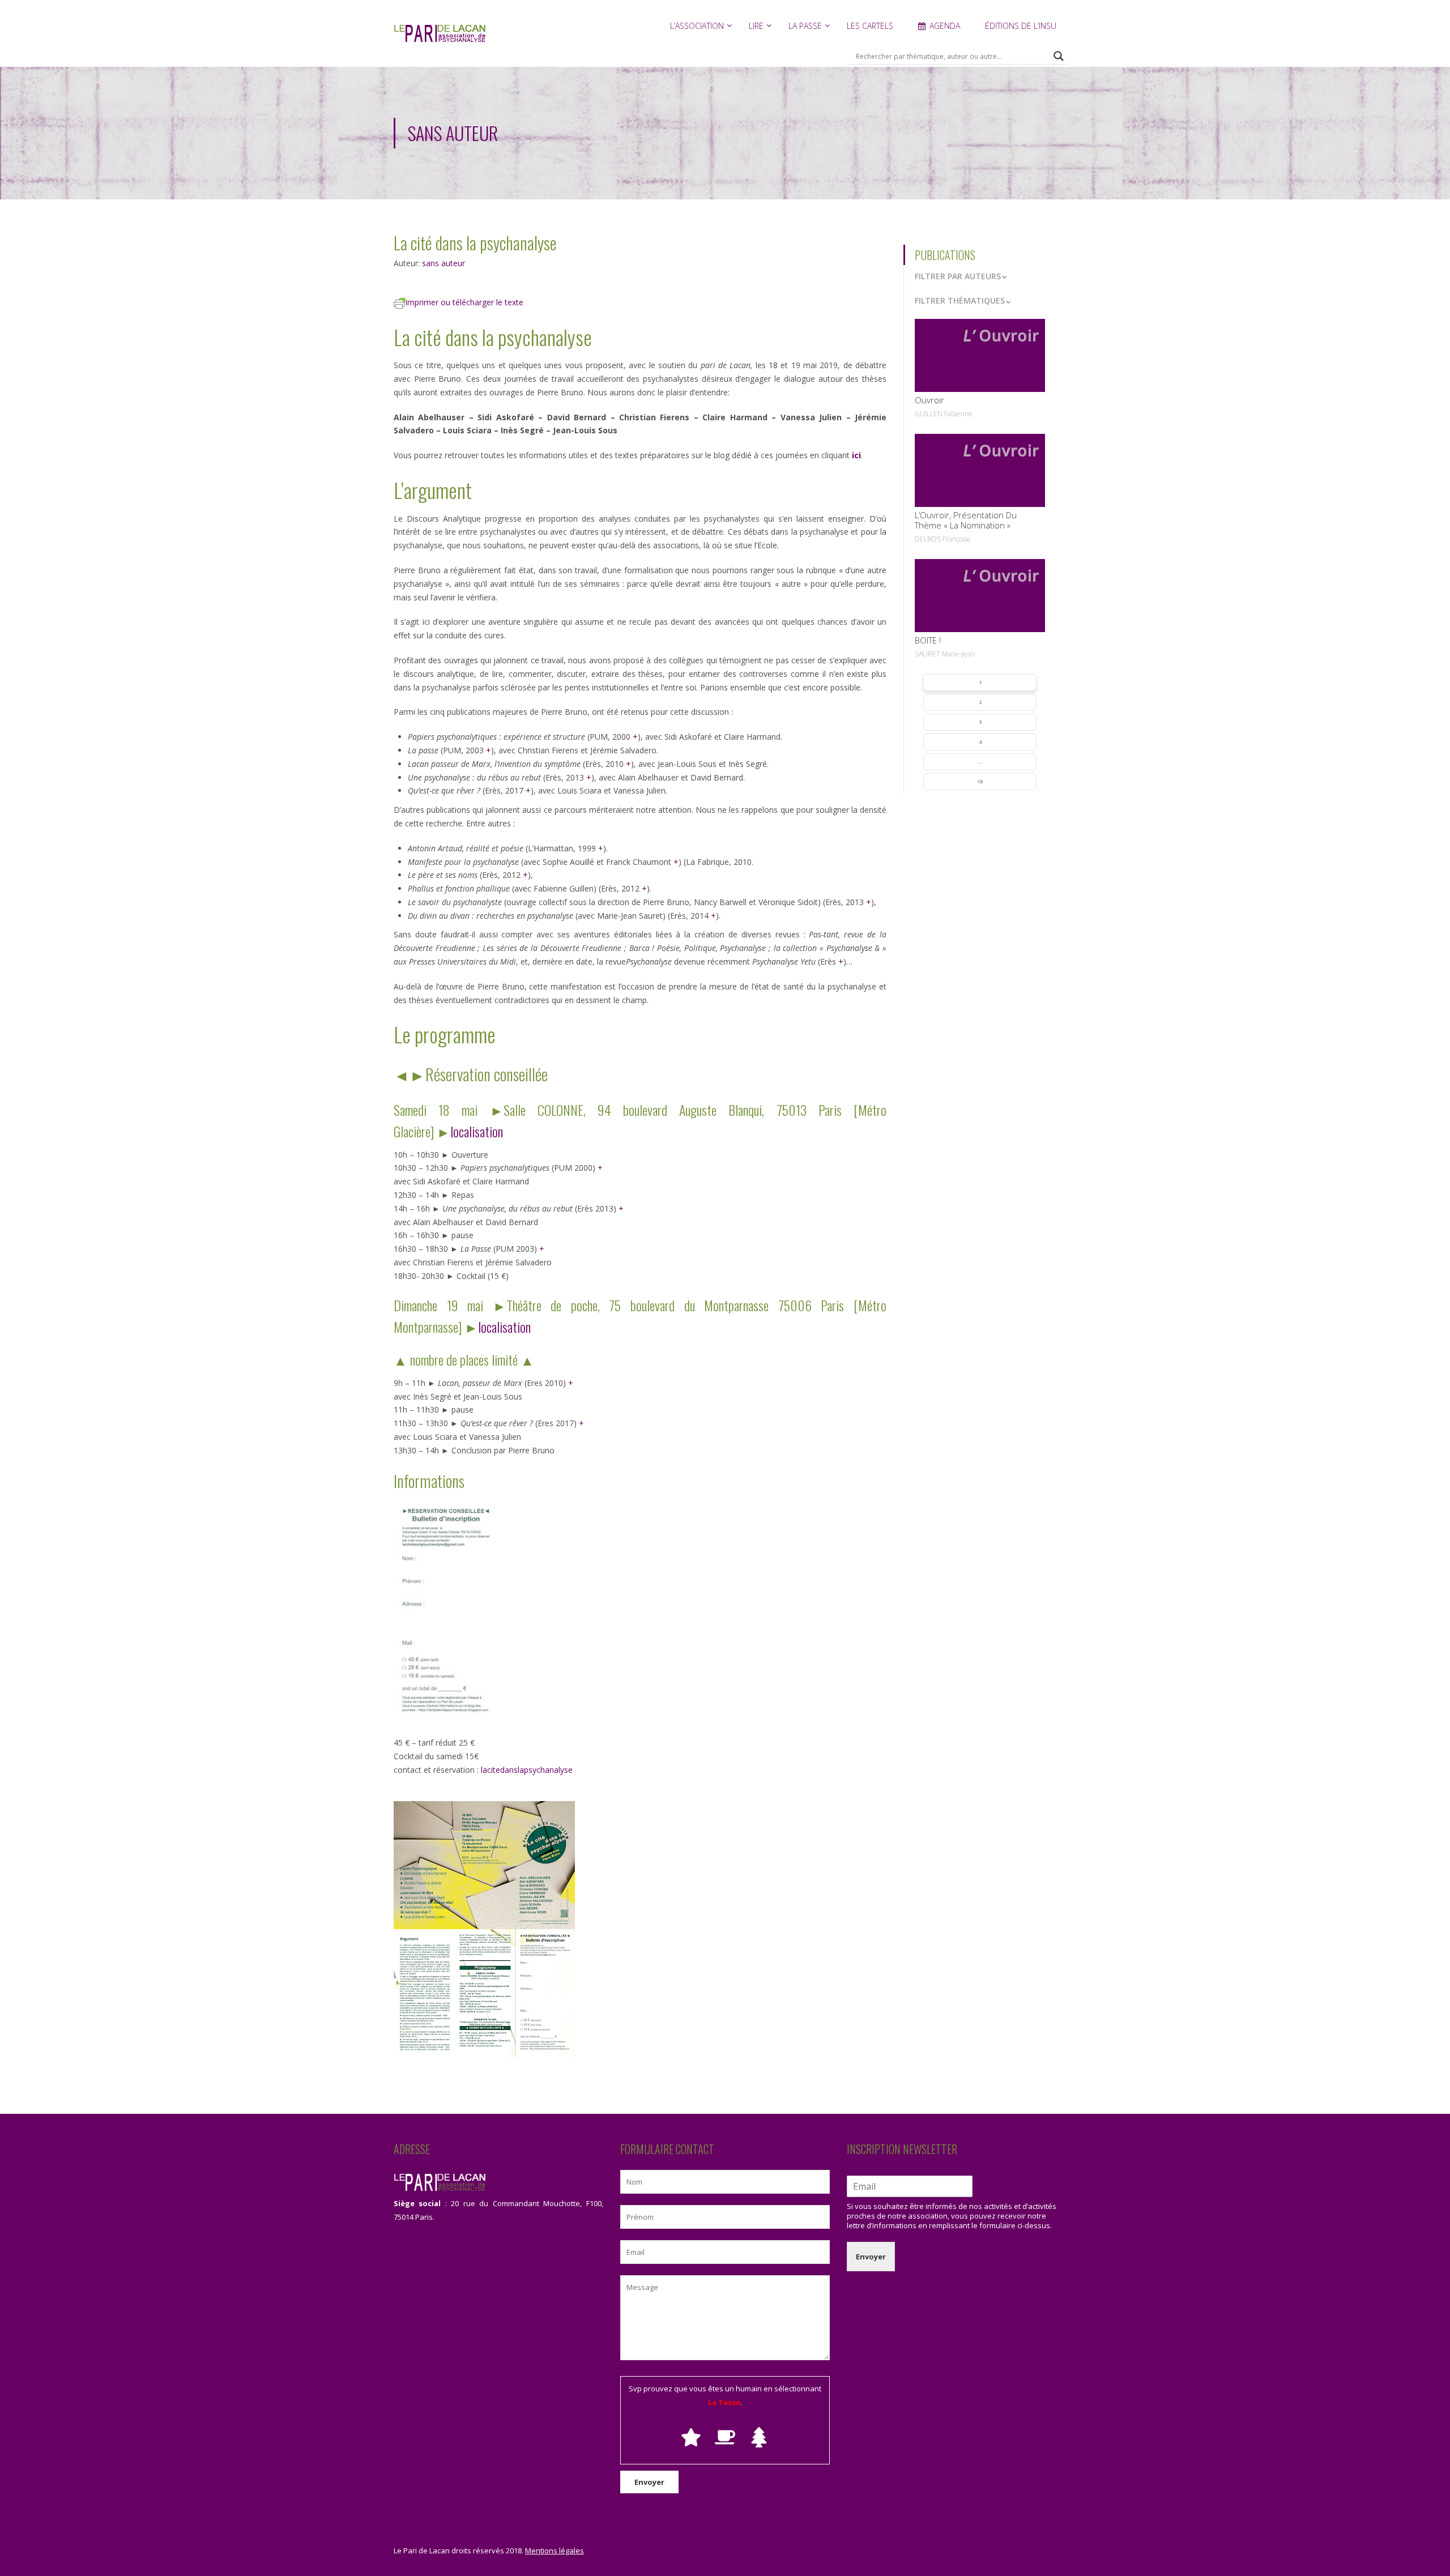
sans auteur (443, 263)
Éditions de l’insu (1021, 26)
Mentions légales (555, 2551)
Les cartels (870, 26)
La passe (805, 26)
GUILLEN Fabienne (944, 414)
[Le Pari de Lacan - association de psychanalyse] (440, 39)
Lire (756, 26)
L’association (697, 26)
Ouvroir (929, 400)
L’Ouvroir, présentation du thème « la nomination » (966, 520)
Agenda (945, 26)
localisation (477, 1131)
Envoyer (871, 2257)
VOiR (980, 355)
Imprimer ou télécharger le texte (464, 302)
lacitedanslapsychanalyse (527, 1770)
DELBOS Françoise (943, 539)
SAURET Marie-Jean (945, 654)
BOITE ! (928, 640)
